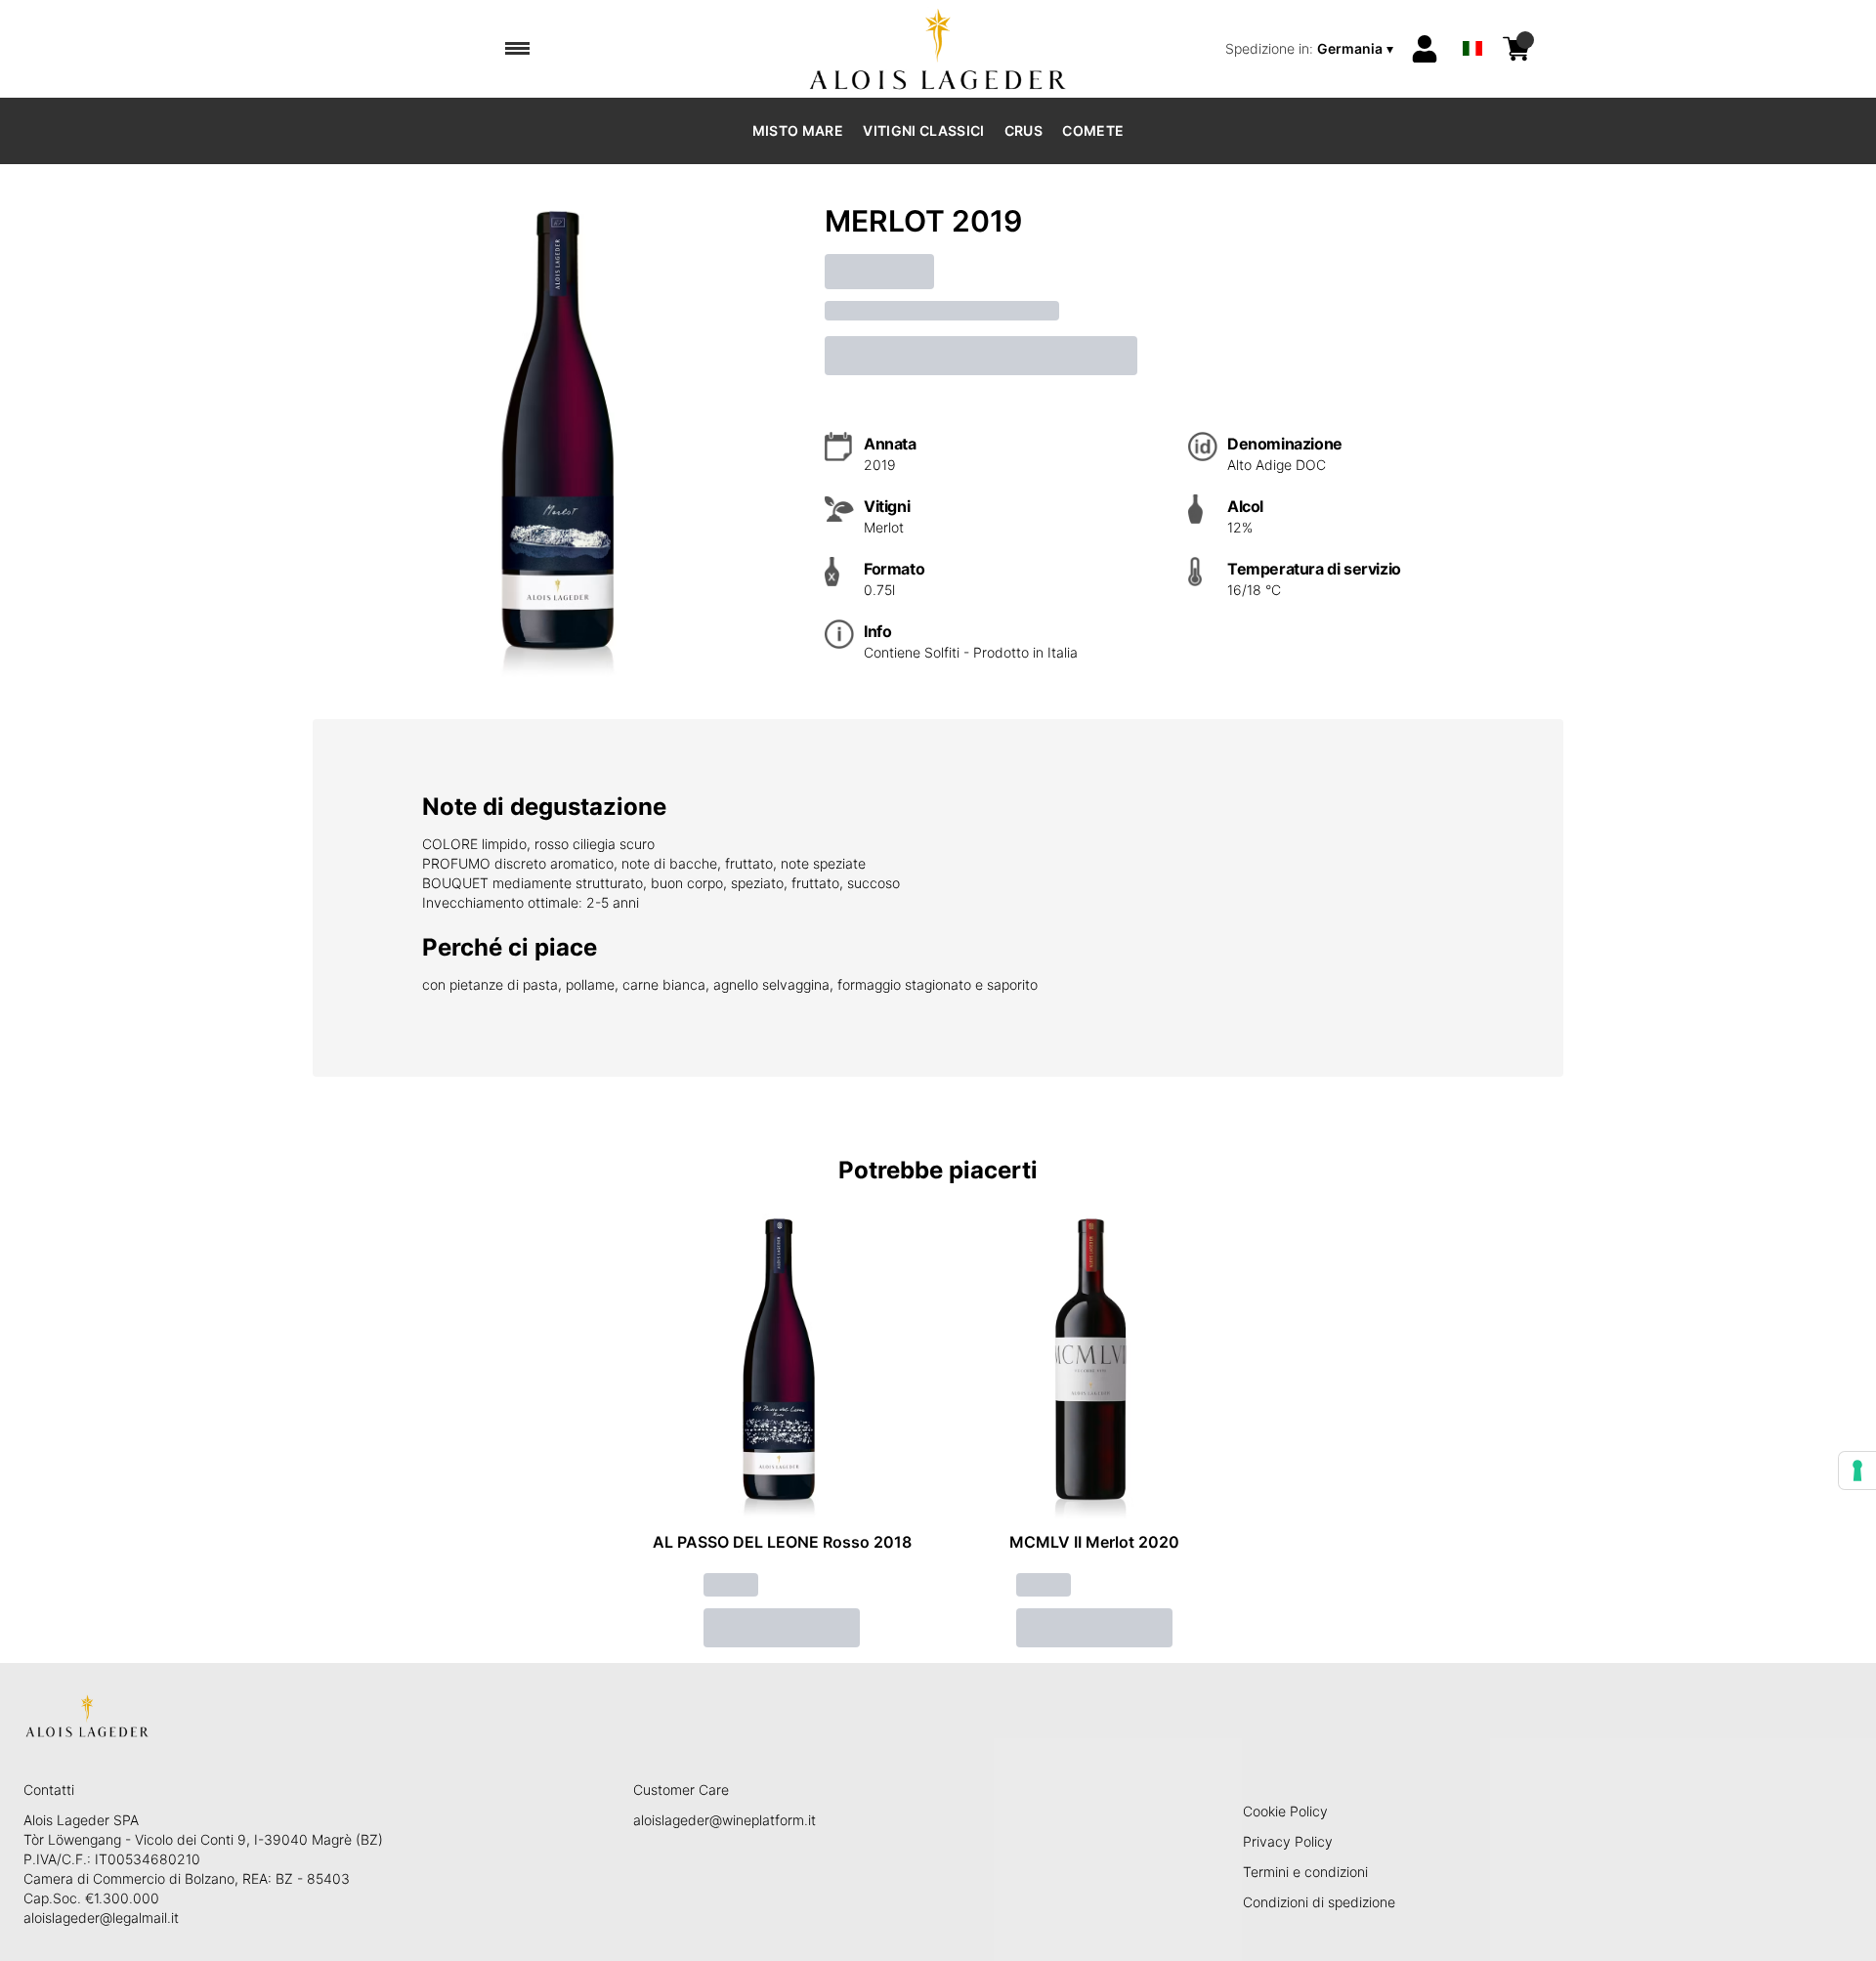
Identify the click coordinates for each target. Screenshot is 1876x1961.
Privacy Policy (1288, 1841)
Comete (1093, 130)
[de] (1472, 23)
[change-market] (1311, 49)
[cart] (1516, 49)
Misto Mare (798, 130)
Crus (1023, 130)
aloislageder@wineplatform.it (725, 1820)
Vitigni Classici (924, 130)
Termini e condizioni (1305, 1872)
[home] (938, 49)
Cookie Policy (1285, 1811)
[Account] (1425, 49)
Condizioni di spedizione (1319, 1902)
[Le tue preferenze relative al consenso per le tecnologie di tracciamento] (1857, 1471)
